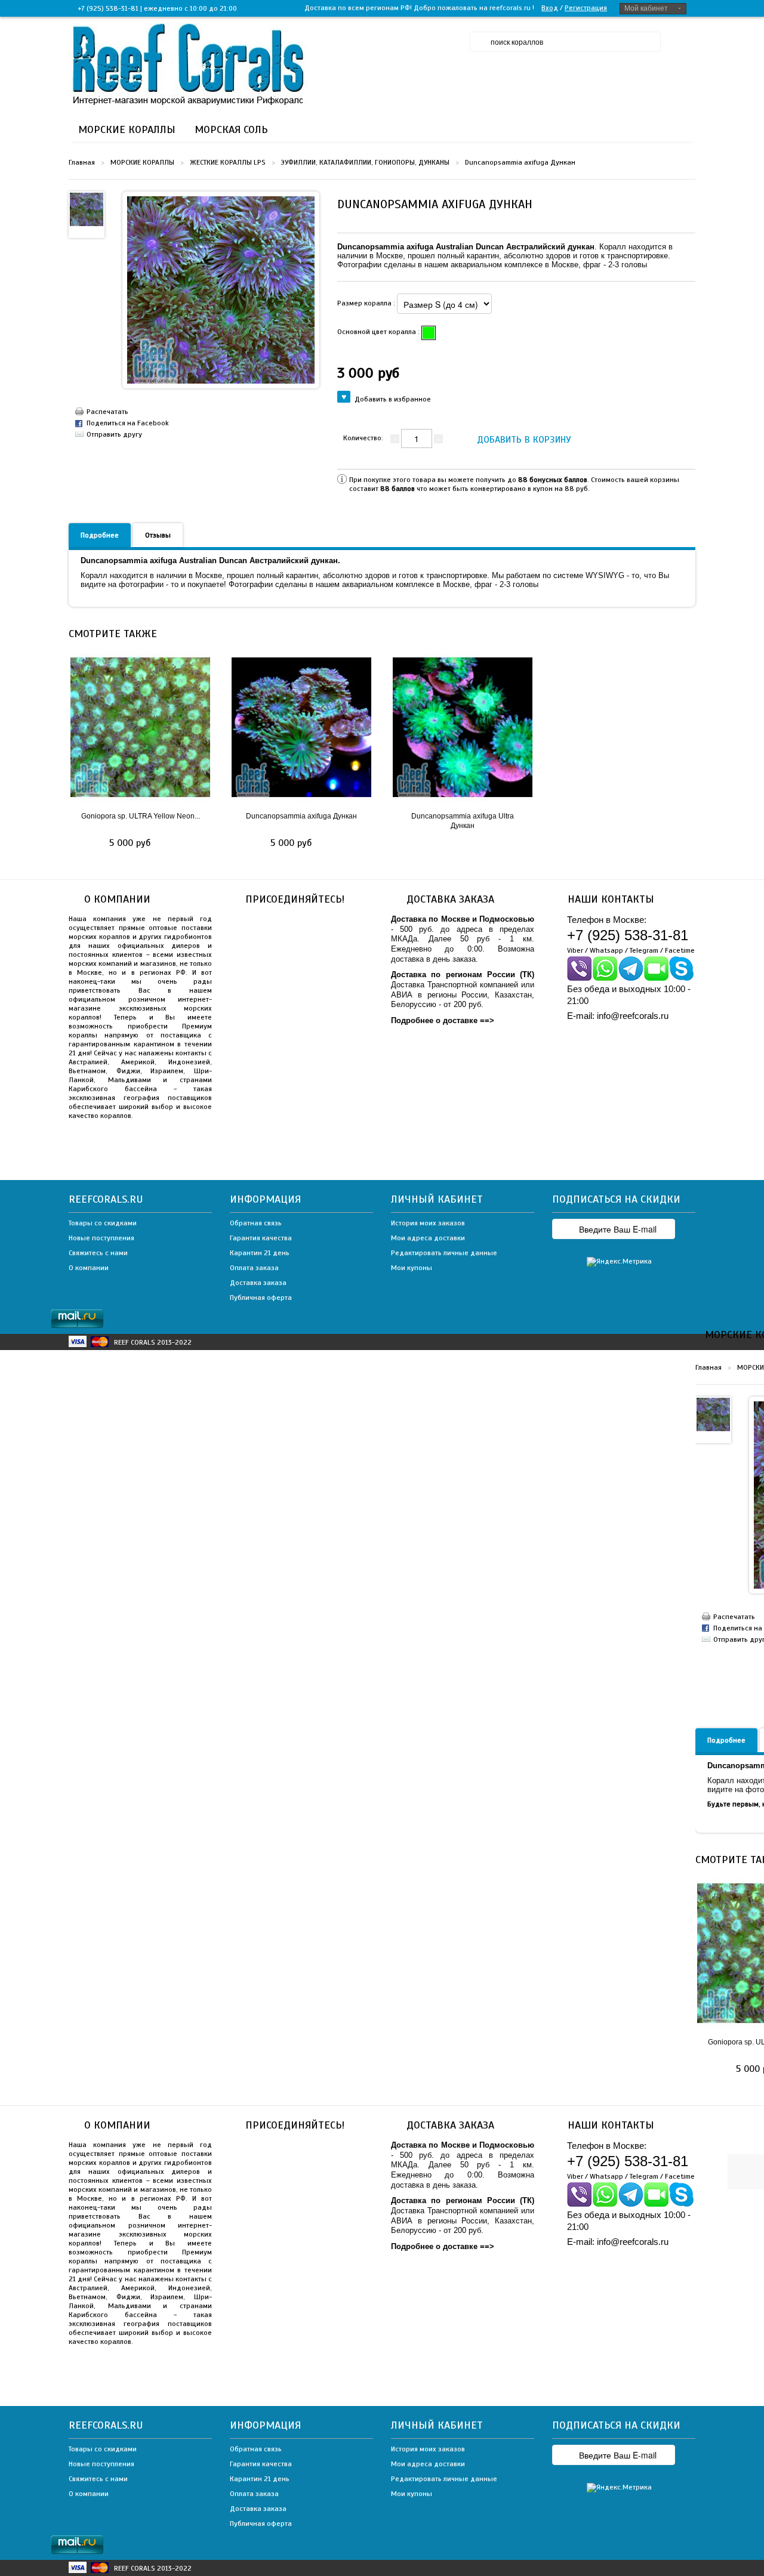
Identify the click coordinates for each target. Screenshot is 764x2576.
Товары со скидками (103, 1223)
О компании (89, 1268)
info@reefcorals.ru (633, 1016)
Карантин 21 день (260, 1253)
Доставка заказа (258, 1283)
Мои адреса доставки (428, 1238)
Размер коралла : (367, 303)
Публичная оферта (261, 1298)
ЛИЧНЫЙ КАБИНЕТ (437, 1199)
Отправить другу (114, 434)
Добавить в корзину (524, 440)
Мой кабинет (646, 8)
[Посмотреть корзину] (683, 42)
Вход (550, 8)
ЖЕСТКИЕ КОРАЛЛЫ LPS (228, 162)
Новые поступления (101, 1238)
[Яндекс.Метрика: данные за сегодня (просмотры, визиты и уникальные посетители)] (619, 1262)
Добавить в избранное (393, 399)
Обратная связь (256, 1223)
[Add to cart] (164, 844)
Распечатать (107, 412)
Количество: (363, 438)
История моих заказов (428, 1223)
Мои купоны (412, 1268)
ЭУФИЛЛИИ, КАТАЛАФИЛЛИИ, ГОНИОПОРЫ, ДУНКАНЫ (365, 162)
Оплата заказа (254, 1268)
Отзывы (158, 535)
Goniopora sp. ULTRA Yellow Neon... (141, 816)
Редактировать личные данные (444, 1253)
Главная (82, 162)
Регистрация (586, 8)
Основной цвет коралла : (379, 332)
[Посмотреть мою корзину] (747, 2108)
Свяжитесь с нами (98, 1253)
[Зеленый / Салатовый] (429, 333)
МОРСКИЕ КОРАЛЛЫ (142, 162)
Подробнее (100, 535)
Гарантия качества (261, 1238)
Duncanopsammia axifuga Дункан (301, 816)
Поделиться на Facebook (128, 423)
